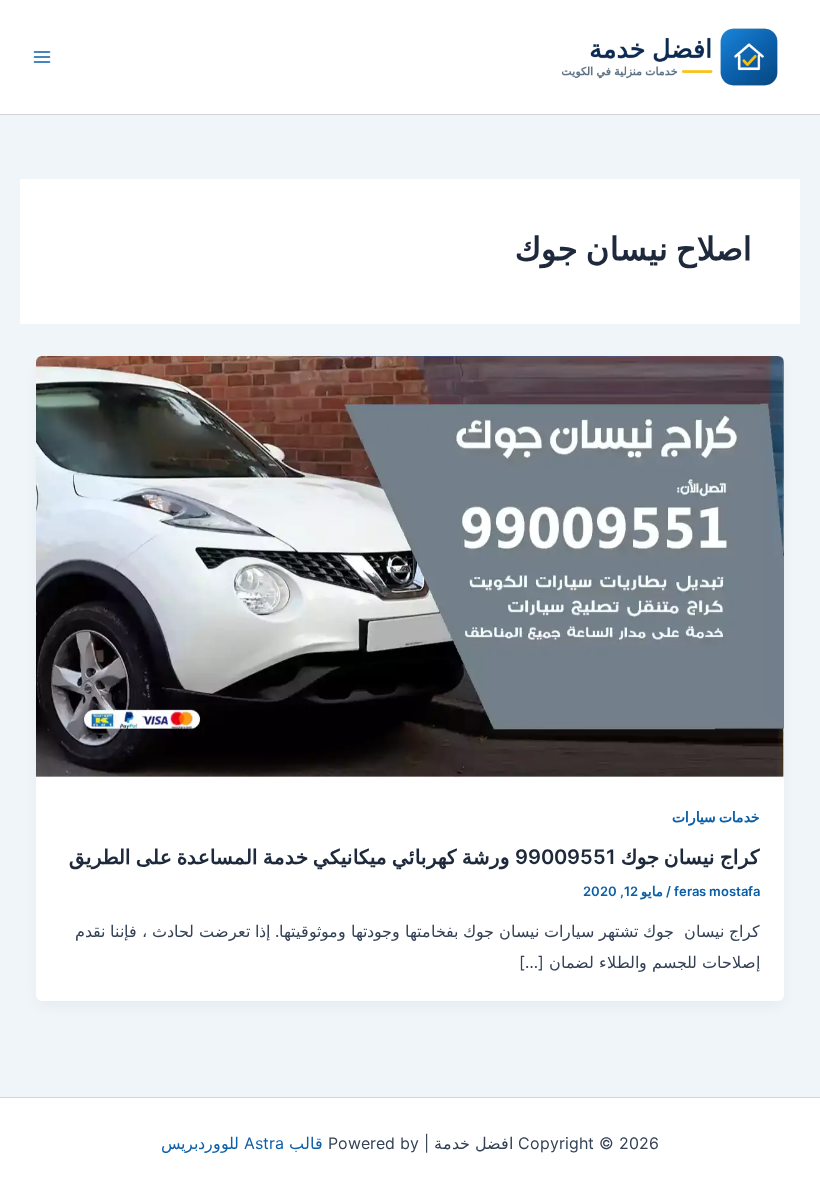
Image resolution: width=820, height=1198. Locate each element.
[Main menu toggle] (42, 57)
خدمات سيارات (716, 816)
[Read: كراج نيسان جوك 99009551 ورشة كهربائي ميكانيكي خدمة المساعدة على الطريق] (410, 565)
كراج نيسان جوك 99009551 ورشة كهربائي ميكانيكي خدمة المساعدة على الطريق (414, 857)
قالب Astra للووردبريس (242, 1143)
